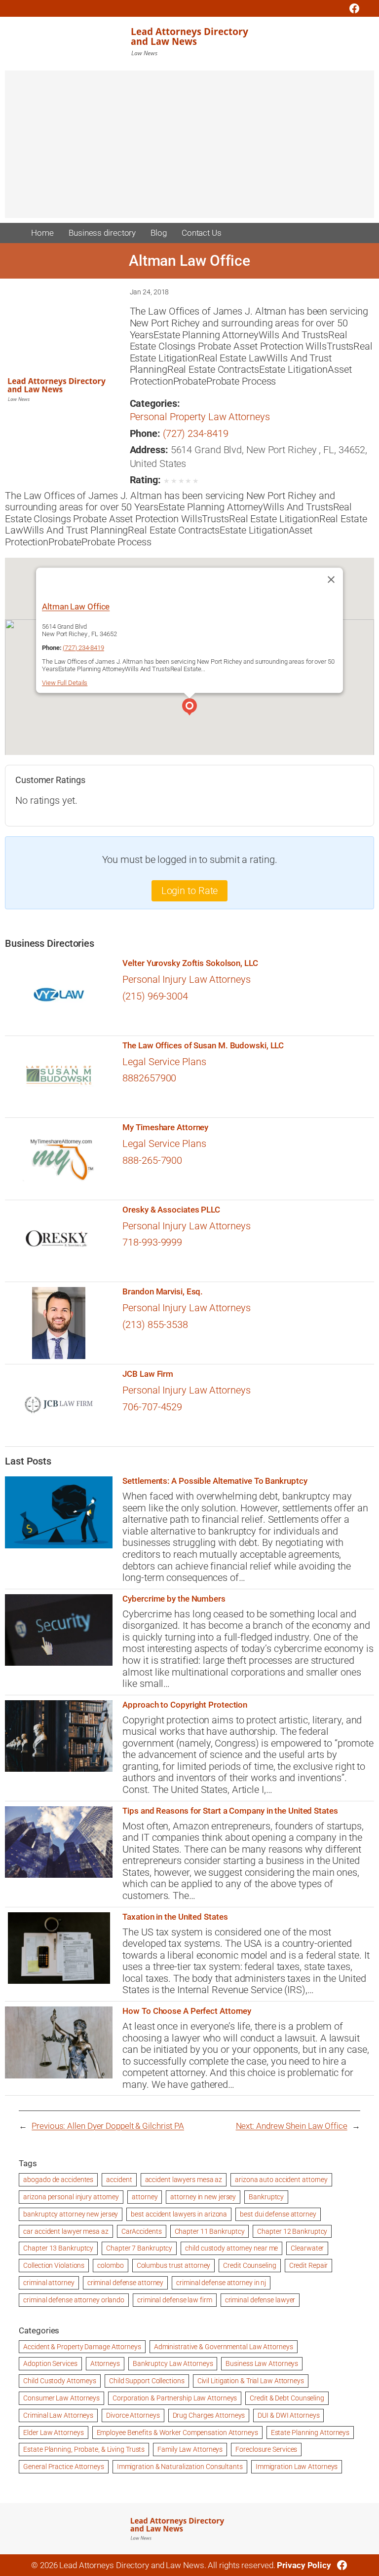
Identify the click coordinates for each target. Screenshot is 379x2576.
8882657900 (149, 1078)
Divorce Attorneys (133, 2415)
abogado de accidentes (58, 2180)
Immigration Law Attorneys (297, 2467)
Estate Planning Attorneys (310, 2433)
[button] (189, 708)
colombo (110, 2265)
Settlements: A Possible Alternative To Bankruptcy (215, 1481)
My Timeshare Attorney (165, 1127)
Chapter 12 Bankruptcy (292, 2231)
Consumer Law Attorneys (61, 2398)
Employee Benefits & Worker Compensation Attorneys (177, 2433)
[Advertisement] (189, 149)
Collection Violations (54, 2265)
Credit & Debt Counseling (287, 2398)
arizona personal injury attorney (71, 2197)
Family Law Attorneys (190, 2449)
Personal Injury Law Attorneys (186, 980)
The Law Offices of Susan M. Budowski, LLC (203, 1046)
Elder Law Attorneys (53, 2433)
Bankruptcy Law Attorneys (173, 2363)
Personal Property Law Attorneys (200, 417)
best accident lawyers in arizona (179, 2214)
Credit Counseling (249, 2265)
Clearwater (307, 2248)
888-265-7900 (152, 1161)
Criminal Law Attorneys (58, 2415)
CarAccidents (142, 2231)
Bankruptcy (266, 2197)
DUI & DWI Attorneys (288, 2415)
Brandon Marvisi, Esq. (163, 1292)
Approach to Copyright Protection (185, 1705)
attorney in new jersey (203, 2197)
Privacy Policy (304, 2565)
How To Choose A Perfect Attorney (187, 2011)
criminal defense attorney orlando (74, 2300)
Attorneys (105, 2363)
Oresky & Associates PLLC (171, 1210)
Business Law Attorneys (262, 2363)
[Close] (331, 579)
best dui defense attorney (278, 2214)
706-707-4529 (152, 1407)
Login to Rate (190, 891)
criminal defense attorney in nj (221, 2283)
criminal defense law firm (175, 2300)
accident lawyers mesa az (184, 2180)
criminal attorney (49, 2283)
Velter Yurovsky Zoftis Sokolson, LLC (190, 963)
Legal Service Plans (164, 1062)
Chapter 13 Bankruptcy (58, 2248)
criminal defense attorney (126, 2283)
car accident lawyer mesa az (66, 2231)
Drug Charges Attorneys (209, 2415)
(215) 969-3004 (155, 996)
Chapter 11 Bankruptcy (210, 2231)
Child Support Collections (147, 2381)
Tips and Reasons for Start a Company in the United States (230, 1811)
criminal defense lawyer (260, 2300)
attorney (145, 2197)
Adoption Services (50, 2363)
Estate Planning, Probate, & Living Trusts (84, 2449)
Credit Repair (309, 2265)
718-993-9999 (152, 1242)
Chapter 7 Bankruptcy (139, 2248)
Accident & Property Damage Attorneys (82, 2347)
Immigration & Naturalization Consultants (180, 2467)
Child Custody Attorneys (60, 2381)
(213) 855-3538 (155, 1325)
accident (119, 2180)
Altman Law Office (76, 607)
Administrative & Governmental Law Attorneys (224, 2347)
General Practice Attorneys (63, 2467)
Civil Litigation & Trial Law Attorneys (251, 2381)
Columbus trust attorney (174, 2265)
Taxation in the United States (175, 1917)
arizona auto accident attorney (281, 2180)
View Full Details (65, 683)
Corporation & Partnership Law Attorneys (175, 2398)
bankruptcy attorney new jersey (71, 2214)
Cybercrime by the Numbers (174, 1599)
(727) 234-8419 (196, 434)
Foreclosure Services (266, 2449)
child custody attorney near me (231, 2248)
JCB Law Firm (148, 1374)
